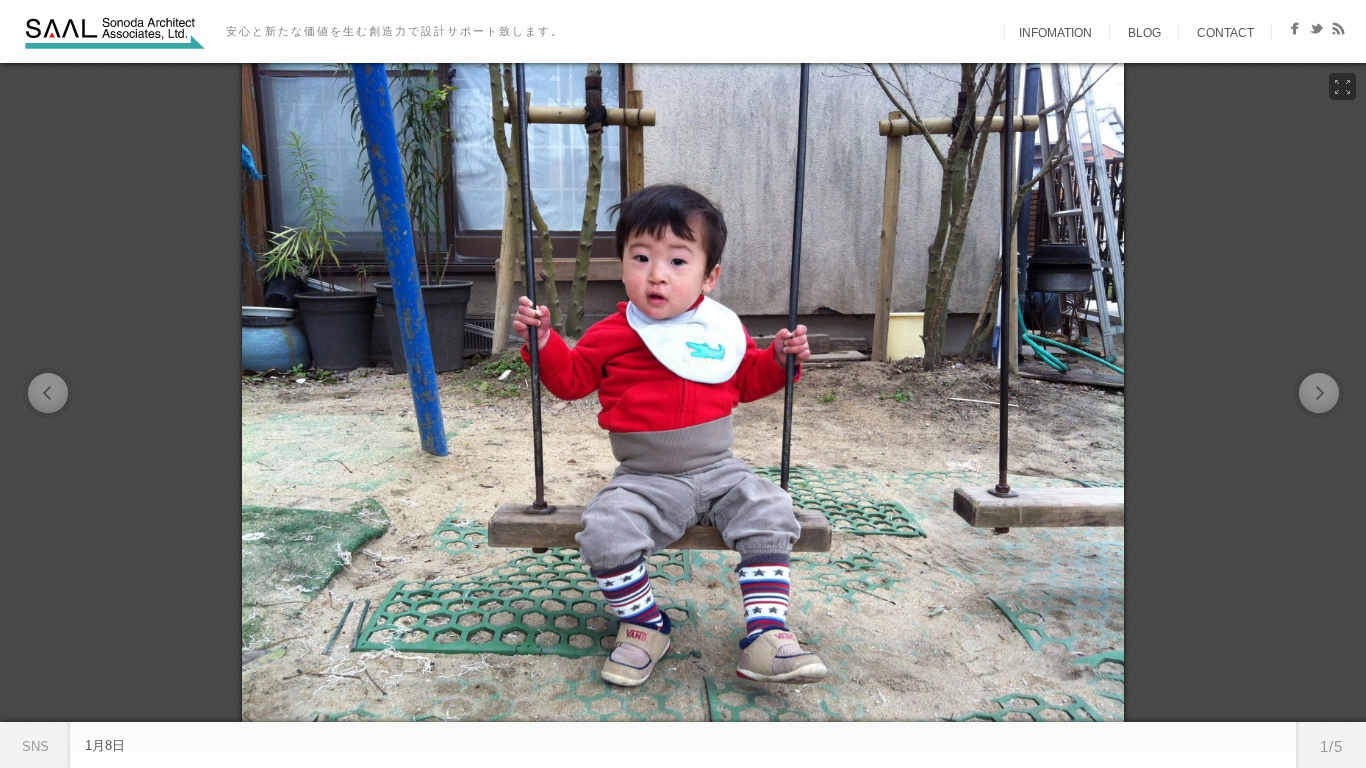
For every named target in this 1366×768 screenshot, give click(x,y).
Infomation (1055, 33)
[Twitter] (1316, 32)
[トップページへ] (987, 33)
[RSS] (1338, 32)
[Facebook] (1294, 32)
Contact (1225, 33)
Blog (1144, 33)
